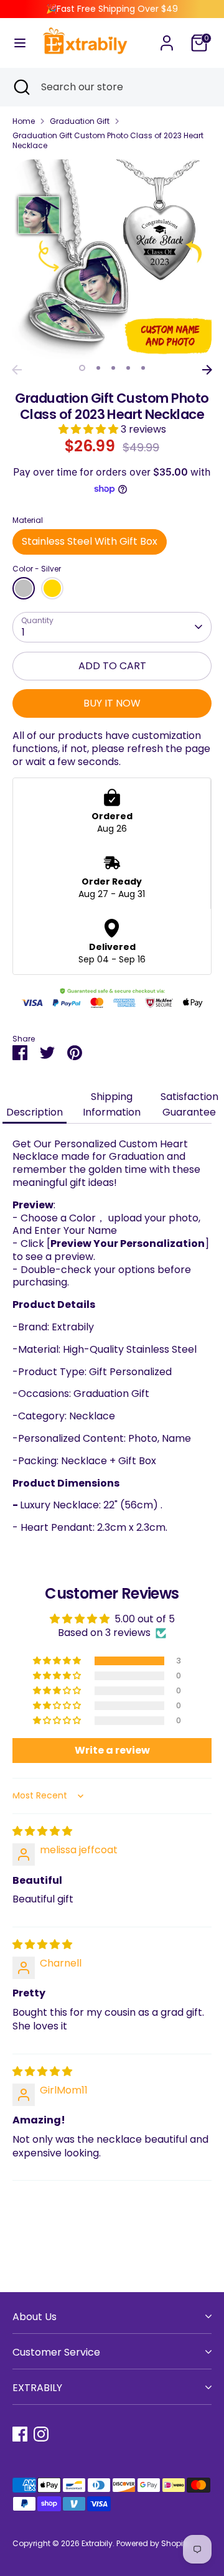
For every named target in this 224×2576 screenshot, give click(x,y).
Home (24, 121)
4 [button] (128, 368)
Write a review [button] (112, 1750)
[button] (90, 429)
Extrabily (97, 2543)
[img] (42, 1831)
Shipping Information (112, 1104)
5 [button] (143, 368)
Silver (24, 588)
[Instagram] (41, 2434)
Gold (52, 588)
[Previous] (17, 370)
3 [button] (113, 368)
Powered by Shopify (153, 2543)
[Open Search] (21, 87)
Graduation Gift (80, 121)
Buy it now (112, 703)
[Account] (167, 36)
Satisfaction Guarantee (189, 1104)
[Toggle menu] (20, 43)
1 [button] (82, 368)
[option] (112, 259)
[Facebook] (20, 2434)
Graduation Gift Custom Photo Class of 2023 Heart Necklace (108, 140)
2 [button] (98, 368)
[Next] (207, 370)
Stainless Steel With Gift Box (90, 541)
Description (35, 1112)
